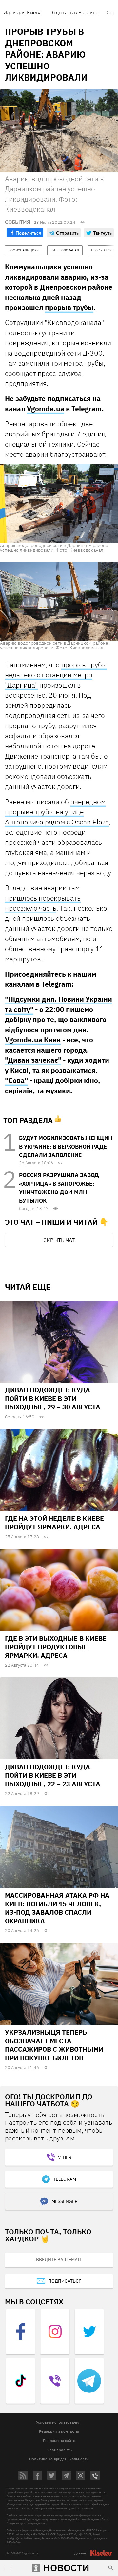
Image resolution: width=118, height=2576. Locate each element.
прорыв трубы (69, 307)
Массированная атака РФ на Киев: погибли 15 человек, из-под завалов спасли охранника (57, 1908)
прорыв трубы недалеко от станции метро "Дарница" (56, 675)
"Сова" (16, 1080)
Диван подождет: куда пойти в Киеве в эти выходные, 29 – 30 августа (53, 1398)
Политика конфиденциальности (59, 2459)
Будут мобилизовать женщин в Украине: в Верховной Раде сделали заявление (66, 1147)
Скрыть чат (59, 1240)
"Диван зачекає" (33, 1060)
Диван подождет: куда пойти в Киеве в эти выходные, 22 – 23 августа (53, 1775)
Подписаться (65, 2281)
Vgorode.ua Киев (33, 1040)
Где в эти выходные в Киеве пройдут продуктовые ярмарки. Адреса (56, 1647)
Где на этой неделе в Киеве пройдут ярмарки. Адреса (54, 1523)
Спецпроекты (60, 2450)
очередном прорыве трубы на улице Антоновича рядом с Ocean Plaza (57, 812)
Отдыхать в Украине (74, 12)
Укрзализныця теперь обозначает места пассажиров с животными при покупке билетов (54, 2045)
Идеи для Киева (22, 12)
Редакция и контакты (59, 2431)
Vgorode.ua (46, 409)
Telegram (65, 2179)
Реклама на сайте (59, 2440)
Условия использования (58, 2422)
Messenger (65, 2201)
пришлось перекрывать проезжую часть (43, 903)
